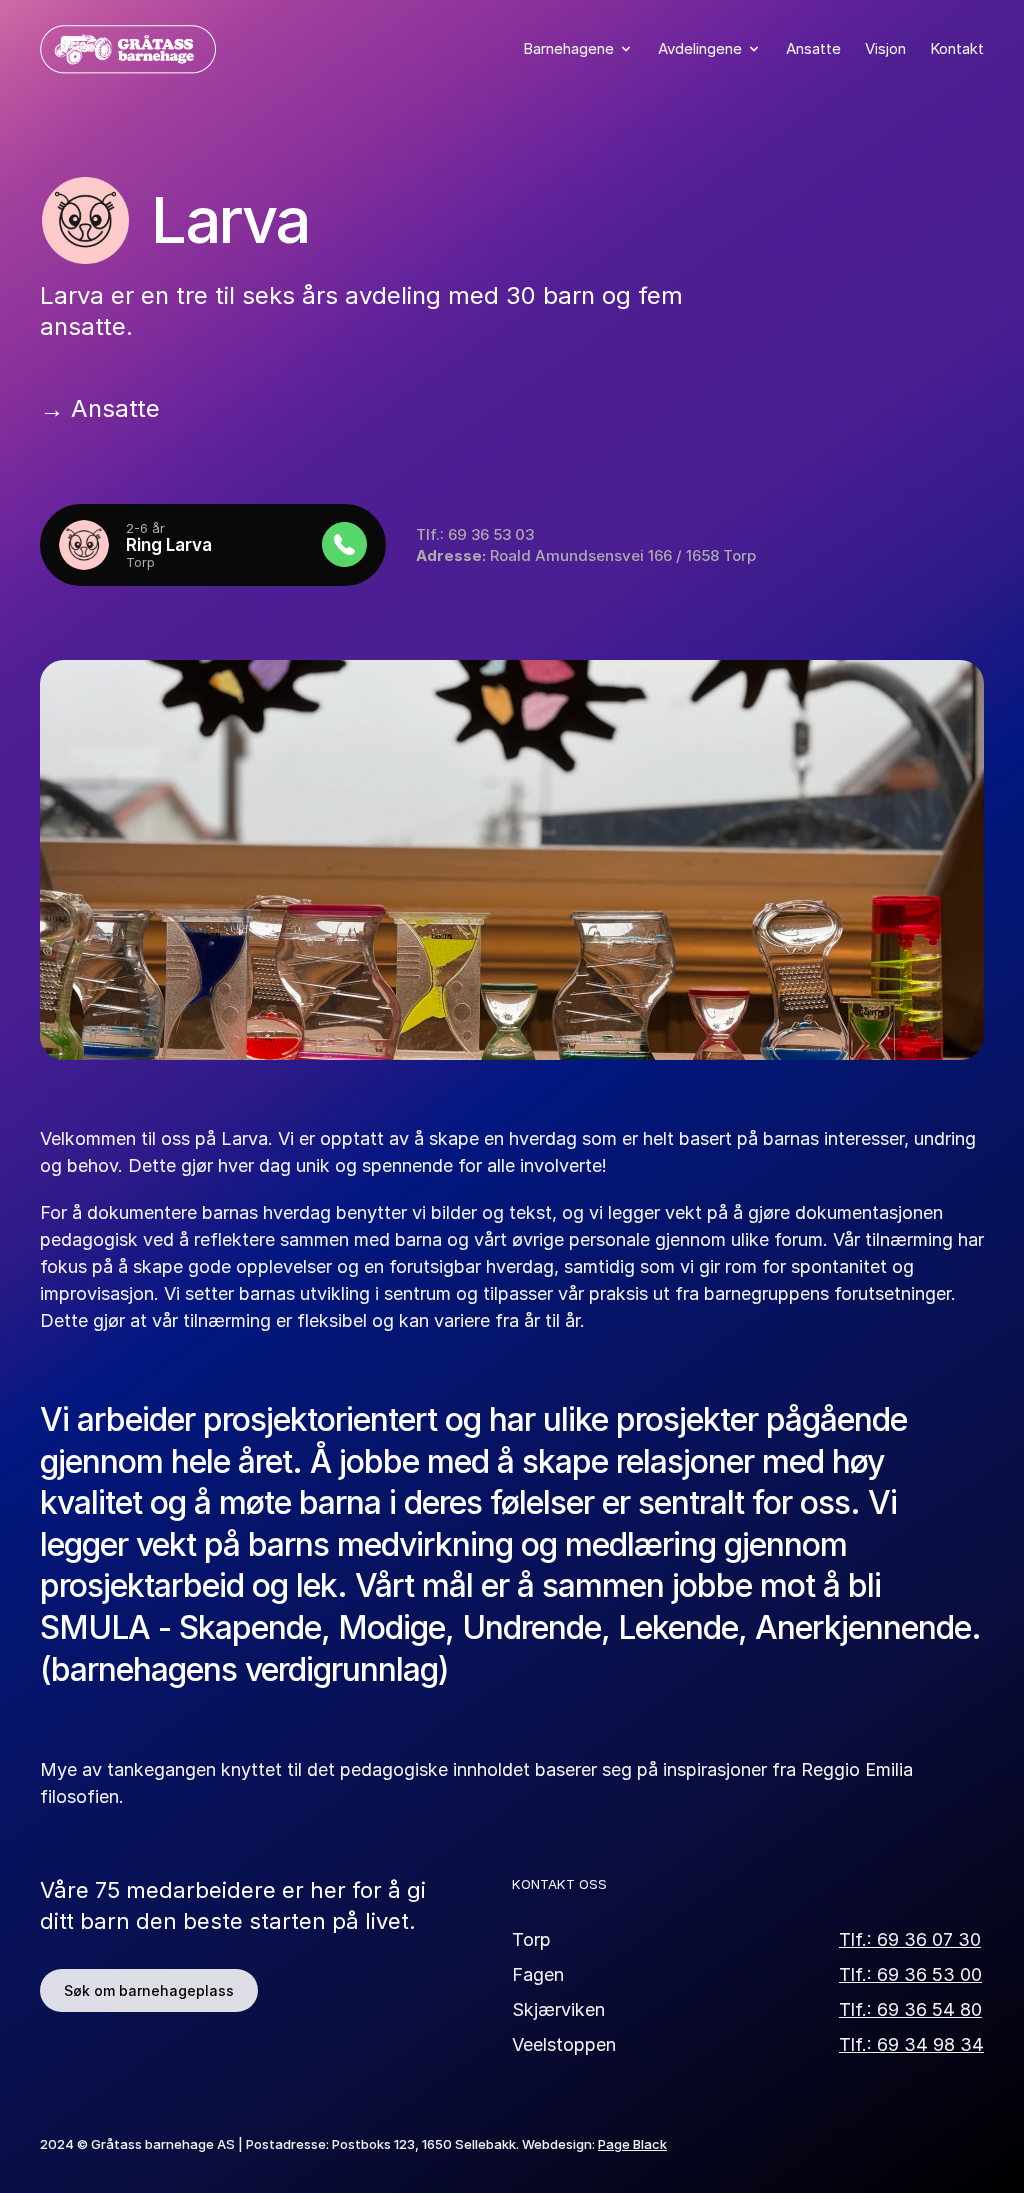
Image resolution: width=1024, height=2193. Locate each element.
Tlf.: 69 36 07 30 (910, 1938)
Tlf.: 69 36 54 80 (910, 2008)
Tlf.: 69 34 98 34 (911, 2043)
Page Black (632, 2144)
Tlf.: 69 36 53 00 (910, 1973)
